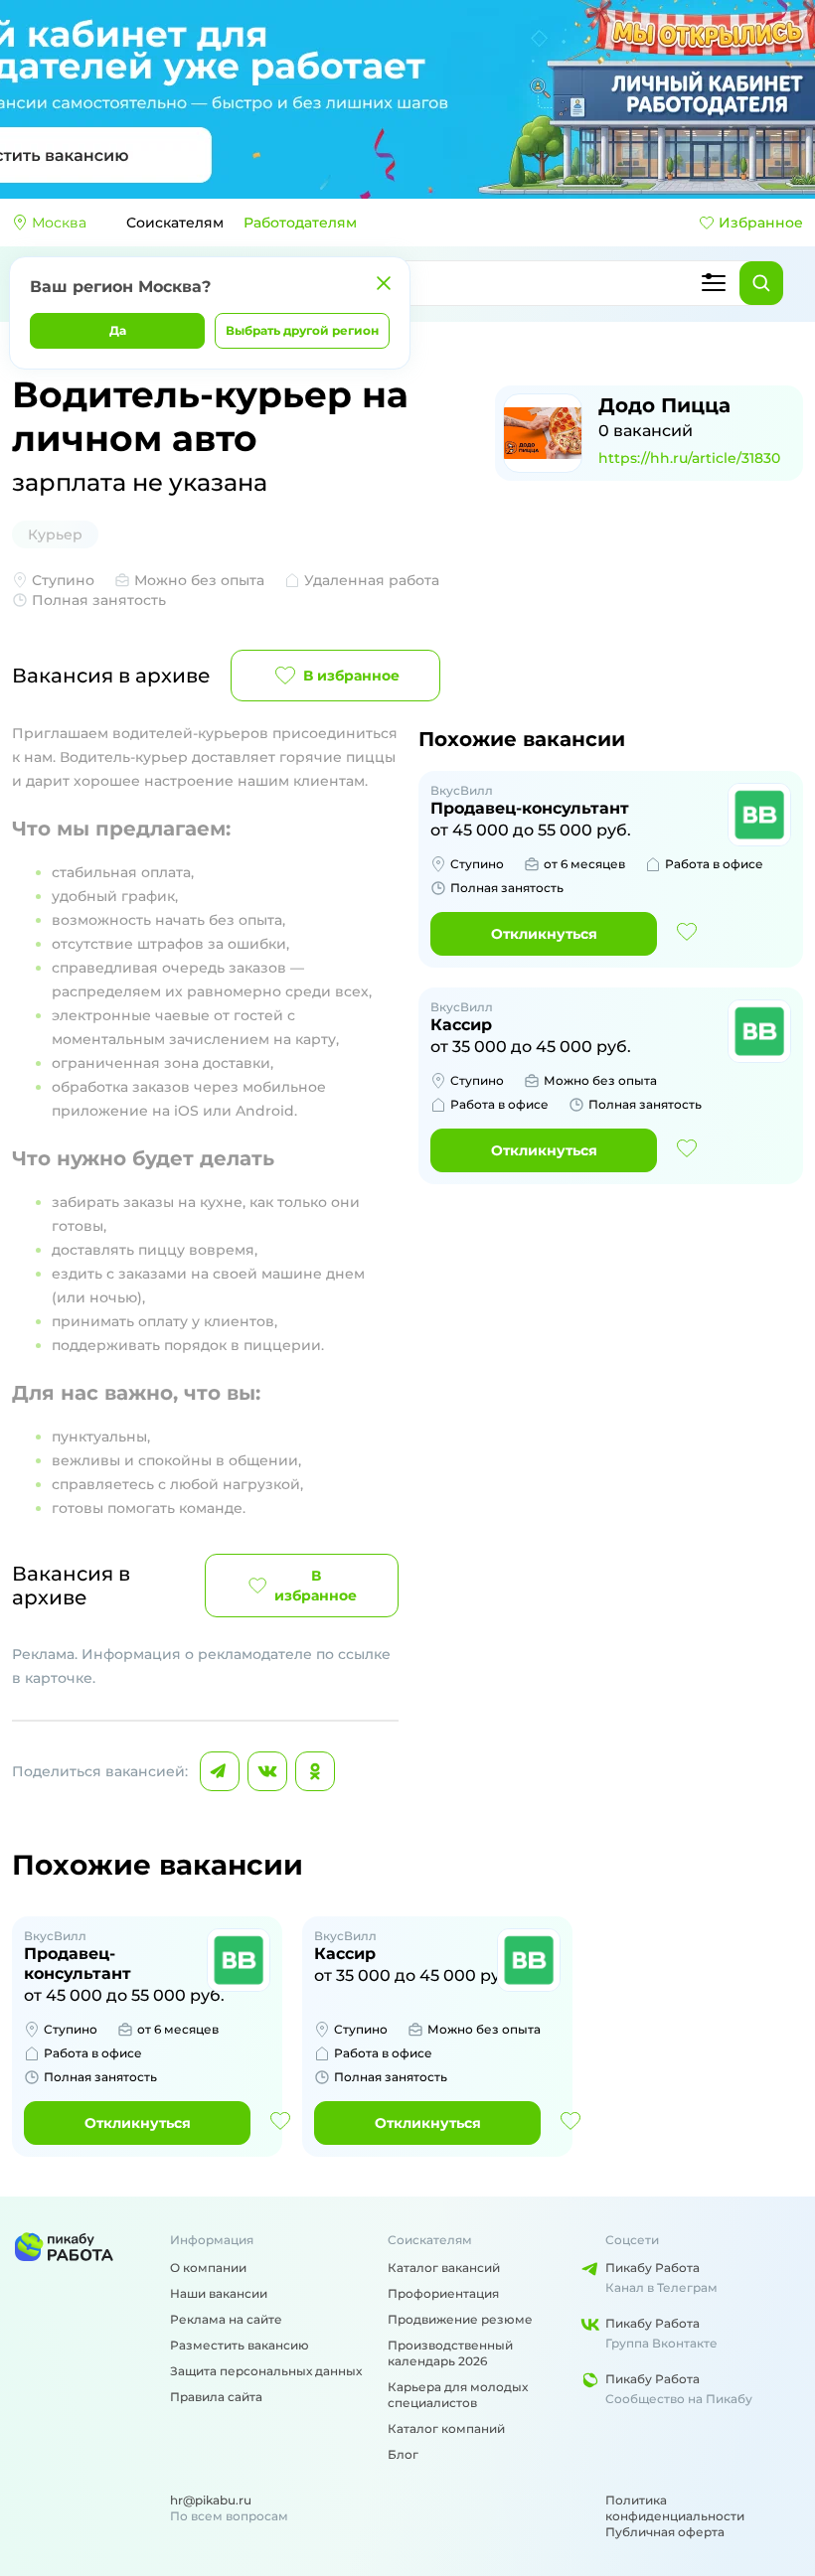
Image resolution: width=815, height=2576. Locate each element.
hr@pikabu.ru (211, 2500)
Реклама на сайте (226, 2319)
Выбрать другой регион (302, 330)
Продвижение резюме (460, 2319)
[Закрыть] (384, 283)
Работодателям (300, 223)
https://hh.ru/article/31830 (689, 458)
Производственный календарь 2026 (450, 2353)
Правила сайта (216, 2397)
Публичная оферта (665, 2532)
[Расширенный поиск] (714, 283)
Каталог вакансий (444, 2268)
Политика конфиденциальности (675, 2508)
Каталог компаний (446, 2428)
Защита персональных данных (266, 2371)
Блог (403, 2454)
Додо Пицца (664, 405)
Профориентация (443, 2293)
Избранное (761, 223)
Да (118, 330)
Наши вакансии (219, 2293)
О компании (208, 2268)
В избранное (351, 676)
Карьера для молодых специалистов (458, 2395)
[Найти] (761, 283)
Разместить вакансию (240, 2345)
